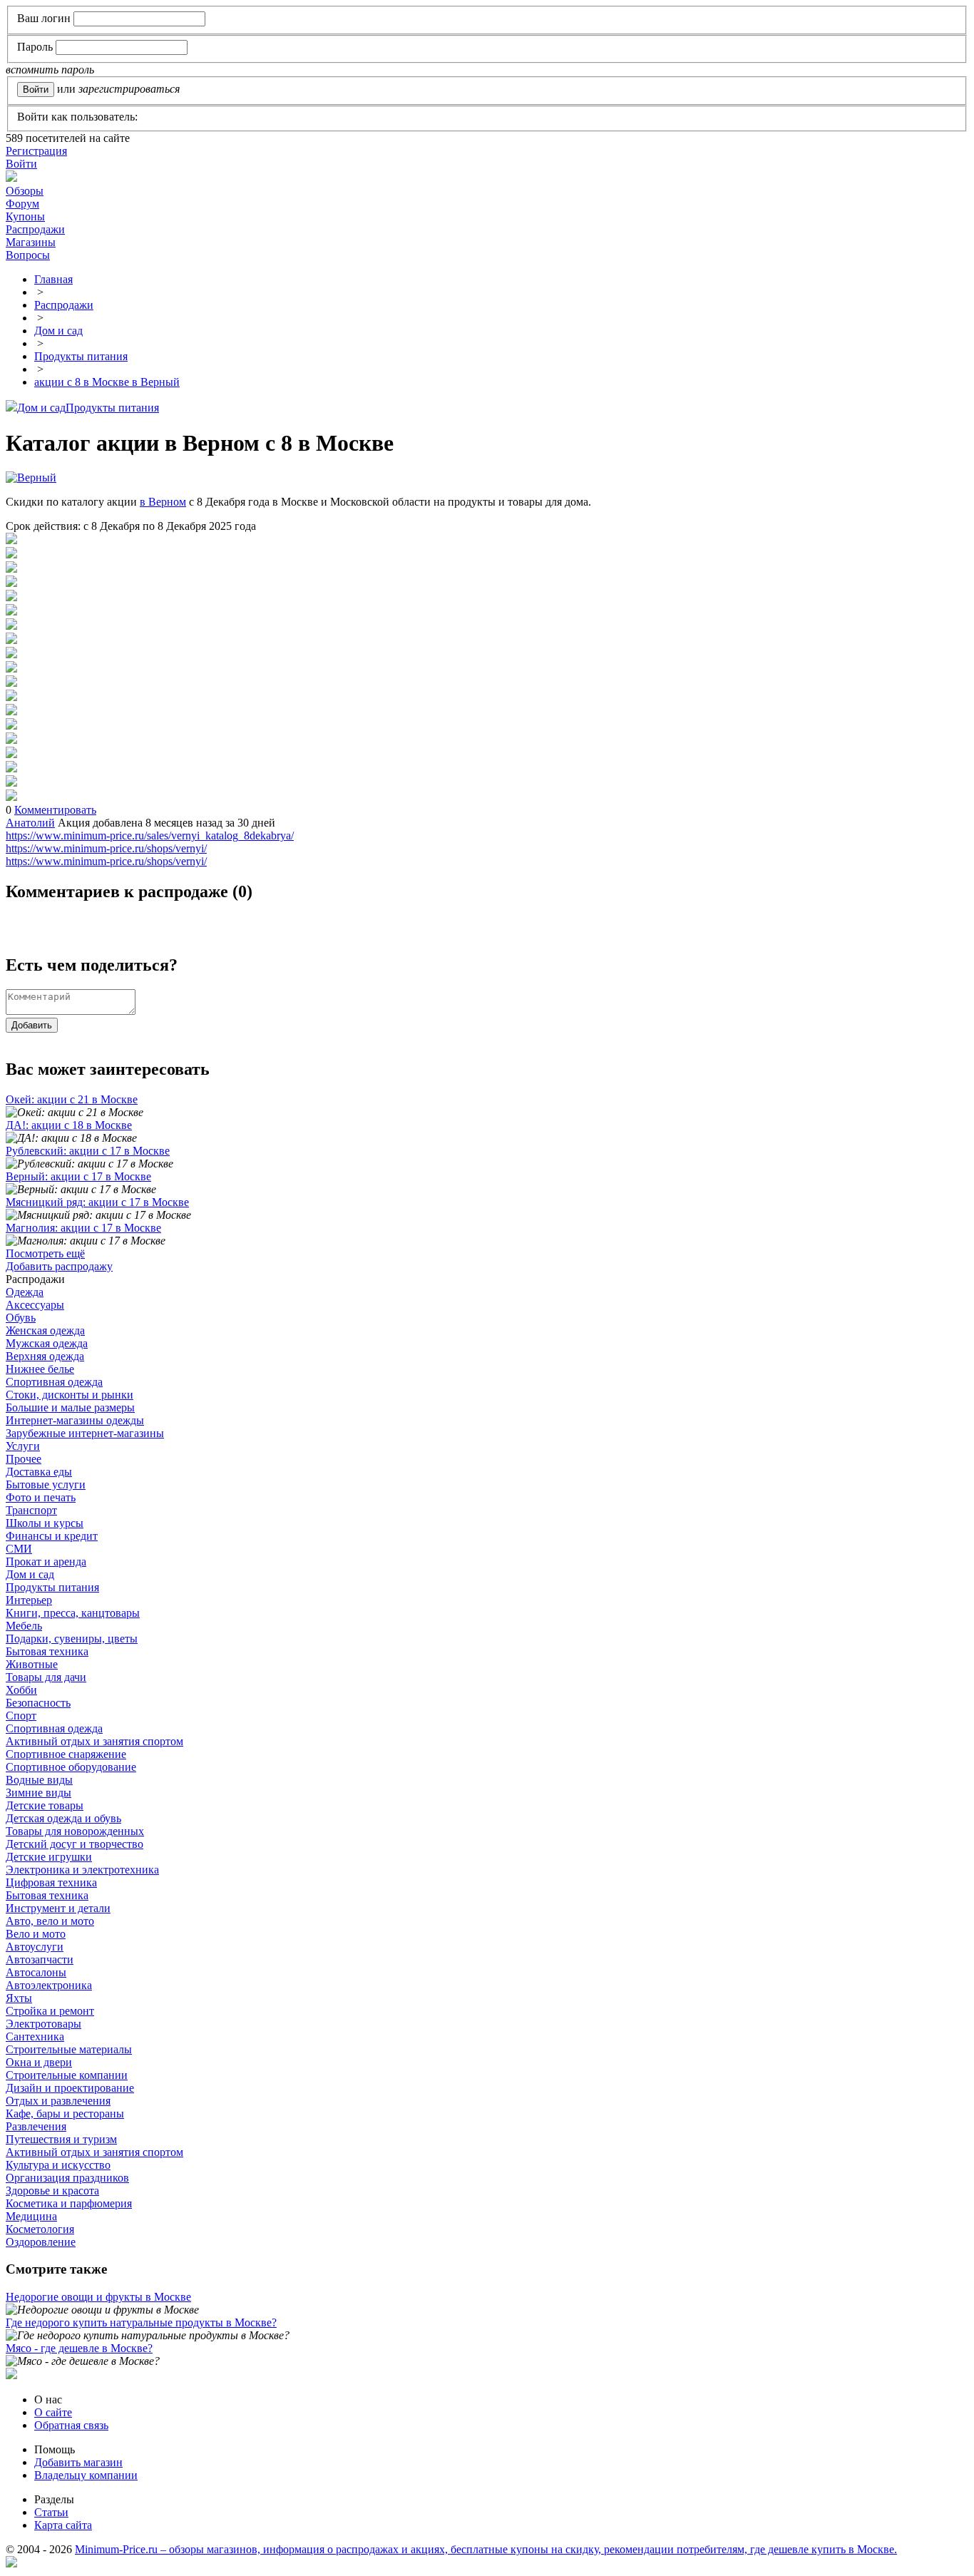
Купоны (25, 216)
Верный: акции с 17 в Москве (78, 1176)
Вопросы (28, 255)
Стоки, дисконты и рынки (70, 1395)
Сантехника (35, 2036)
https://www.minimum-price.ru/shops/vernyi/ (106, 848)
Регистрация (36, 151)
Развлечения (36, 2126)
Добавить (32, 1025)
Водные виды (39, 1780)
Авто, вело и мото (50, 1921)
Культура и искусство (58, 2165)
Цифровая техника (51, 1882)
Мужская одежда (47, 1343)
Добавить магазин (78, 2462)
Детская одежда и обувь (63, 1818)
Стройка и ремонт (50, 2011)
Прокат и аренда (46, 1562)
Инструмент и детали (58, 1908)
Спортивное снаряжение (66, 1754)
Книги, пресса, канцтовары (73, 1613)
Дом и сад (41, 408)
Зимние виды (39, 1793)
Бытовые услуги (46, 1484)
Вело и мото (36, 1934)
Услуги (23, 1446)
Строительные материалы (69, 2049)
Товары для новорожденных (75, 1831)
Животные (32, 1664)
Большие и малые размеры (70, 1407)
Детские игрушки (49, 1857)
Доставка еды (39, 1472)
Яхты (19, 1998)
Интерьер (29, 1600)
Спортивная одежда (54, 1382)
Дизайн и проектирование (70, 2088)
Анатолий (30, 823)
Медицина (31, 2216)
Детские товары (45, 1805)
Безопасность (38, 1703)
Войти (21, 164)
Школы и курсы (45, 1523)
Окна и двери (39, 2062)
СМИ (19, 1549)
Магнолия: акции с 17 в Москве (83, 1228)
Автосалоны (36, 1972)
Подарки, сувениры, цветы (72, 1639)
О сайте (53, 2412)
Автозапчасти (40, 1959)
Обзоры (25, 191)
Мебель (24, 1626)
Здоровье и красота (52, 2191)
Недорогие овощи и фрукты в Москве (98, 2297)
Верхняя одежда (45, 1356)
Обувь (21, 1318)
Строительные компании (67, 2075)
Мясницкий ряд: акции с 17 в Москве (97, 1202)
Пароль (35, 47)
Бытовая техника (47, 1651)
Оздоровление (41, 2242)
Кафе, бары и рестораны (65, 2114)
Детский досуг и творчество (75, 1844)
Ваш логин (44, 18)
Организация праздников (67, 2178)
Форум (22, 204)
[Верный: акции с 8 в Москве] (11, 540)
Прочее (24, 1459)
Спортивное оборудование (71, 1767)
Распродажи (35, 229)
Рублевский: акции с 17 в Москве (88, 1151)
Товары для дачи (46, 1677)
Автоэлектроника (49, 1985)
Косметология (40, 2229)
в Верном (163, 502)
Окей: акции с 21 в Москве (72, 1099)
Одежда (25, 1292)
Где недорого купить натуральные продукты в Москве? (141, 2322)
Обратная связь (71, 2425)
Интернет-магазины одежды (75, 1420)
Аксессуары (35, 1305)
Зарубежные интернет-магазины (85, 1433)
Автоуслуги (35, 1947)
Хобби (21, 1690)
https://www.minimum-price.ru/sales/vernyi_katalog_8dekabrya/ (150, 835)
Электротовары (43, 2024)
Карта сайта (63, 2525)
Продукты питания (112, 408)
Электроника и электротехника (82, 1870)
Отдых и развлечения (58, 2101)
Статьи (51, 2512)
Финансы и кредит (52, 1536)
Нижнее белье (40, 1369)
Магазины (31, 242)
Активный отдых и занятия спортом (94, 1741)
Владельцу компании (86, 2475)
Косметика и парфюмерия (69, 2203)
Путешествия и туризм (61, 2139)
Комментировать (55, 810)
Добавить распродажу (59, 1266)
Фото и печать (41, 1497)
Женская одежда (45, 1330)
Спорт (21, 1716)
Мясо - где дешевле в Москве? (79, 2348)
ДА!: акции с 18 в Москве (69, 1125)
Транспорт (31, 1510)
